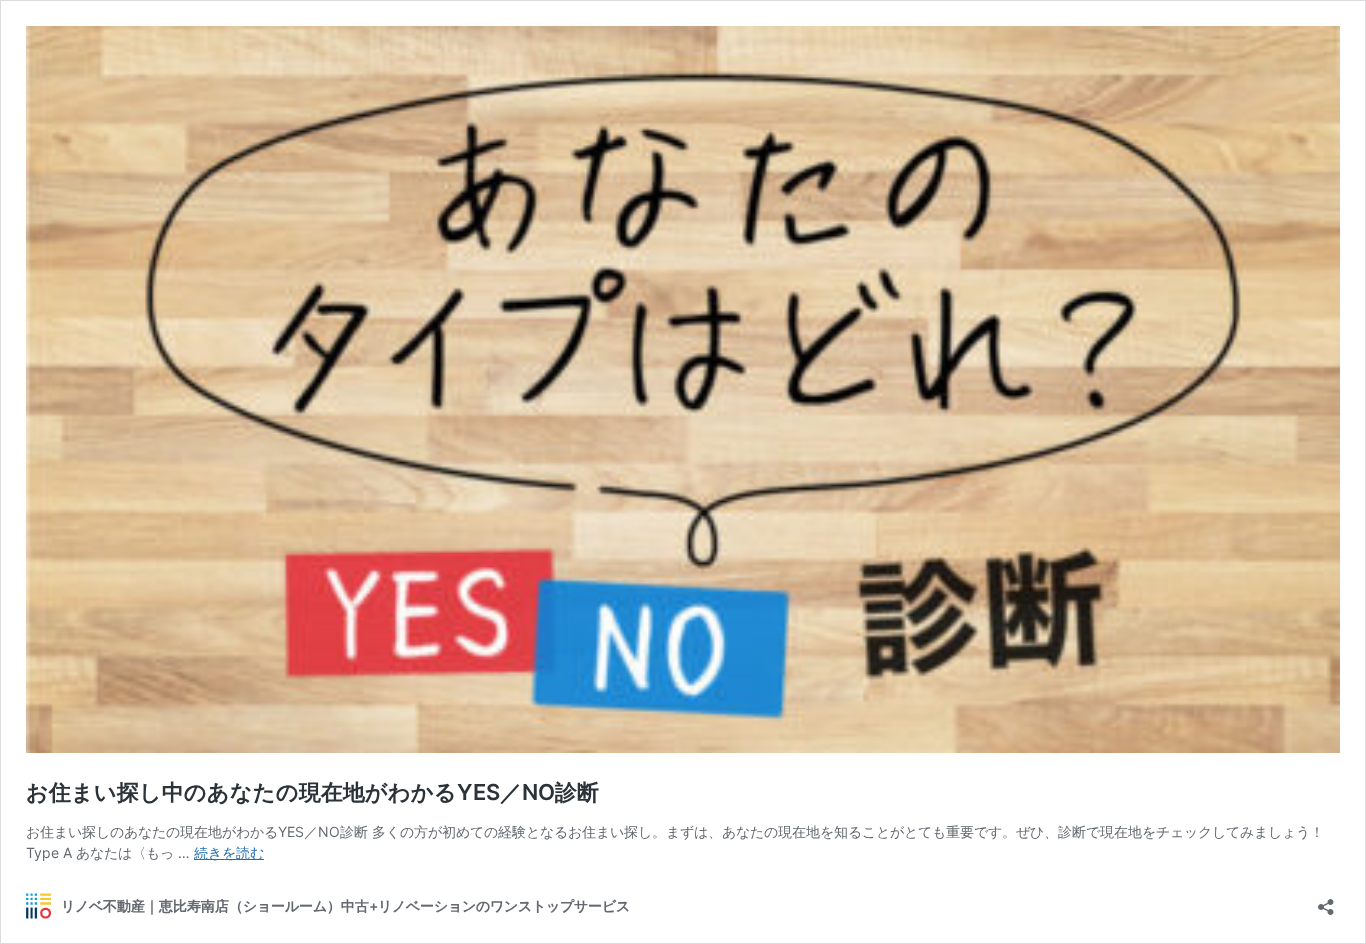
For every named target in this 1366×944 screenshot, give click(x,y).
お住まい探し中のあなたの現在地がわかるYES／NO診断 (312, 792)
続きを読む (229, 852)
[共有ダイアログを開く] (1326, 900)
